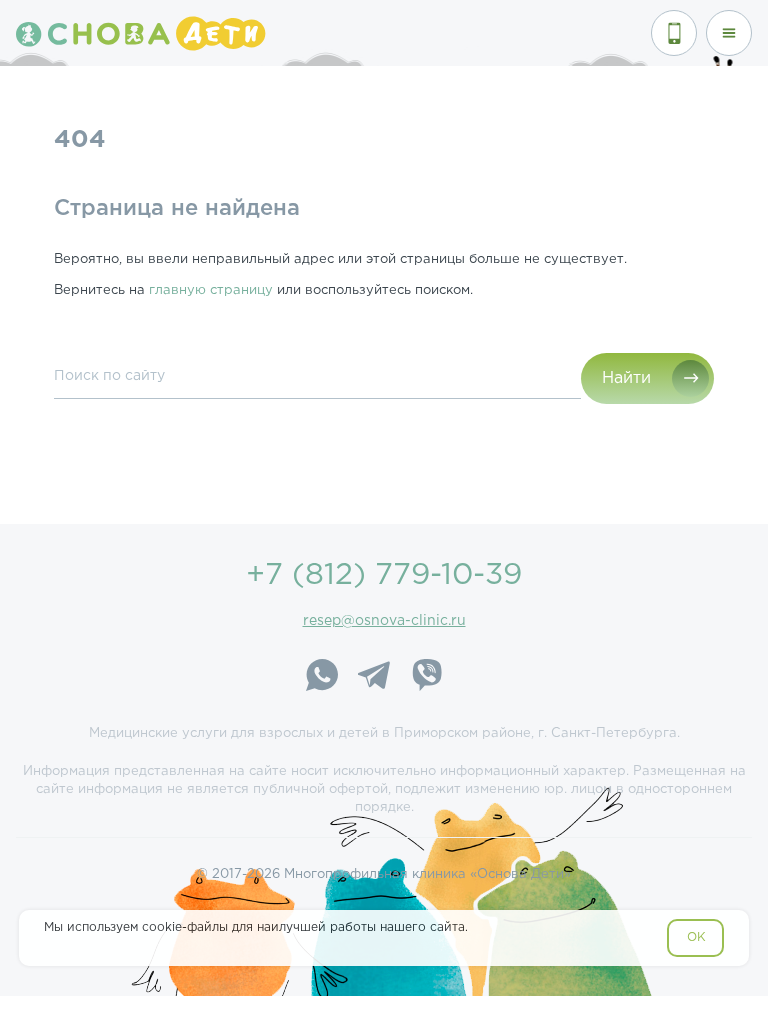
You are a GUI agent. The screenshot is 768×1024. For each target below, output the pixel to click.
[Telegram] (374, 678)
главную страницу (211, 290)
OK (696, 937)
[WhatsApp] (322, 678)
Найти (626, 378)
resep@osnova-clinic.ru (384, 621)
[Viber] (426, 678)
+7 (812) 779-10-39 (384, 575)
